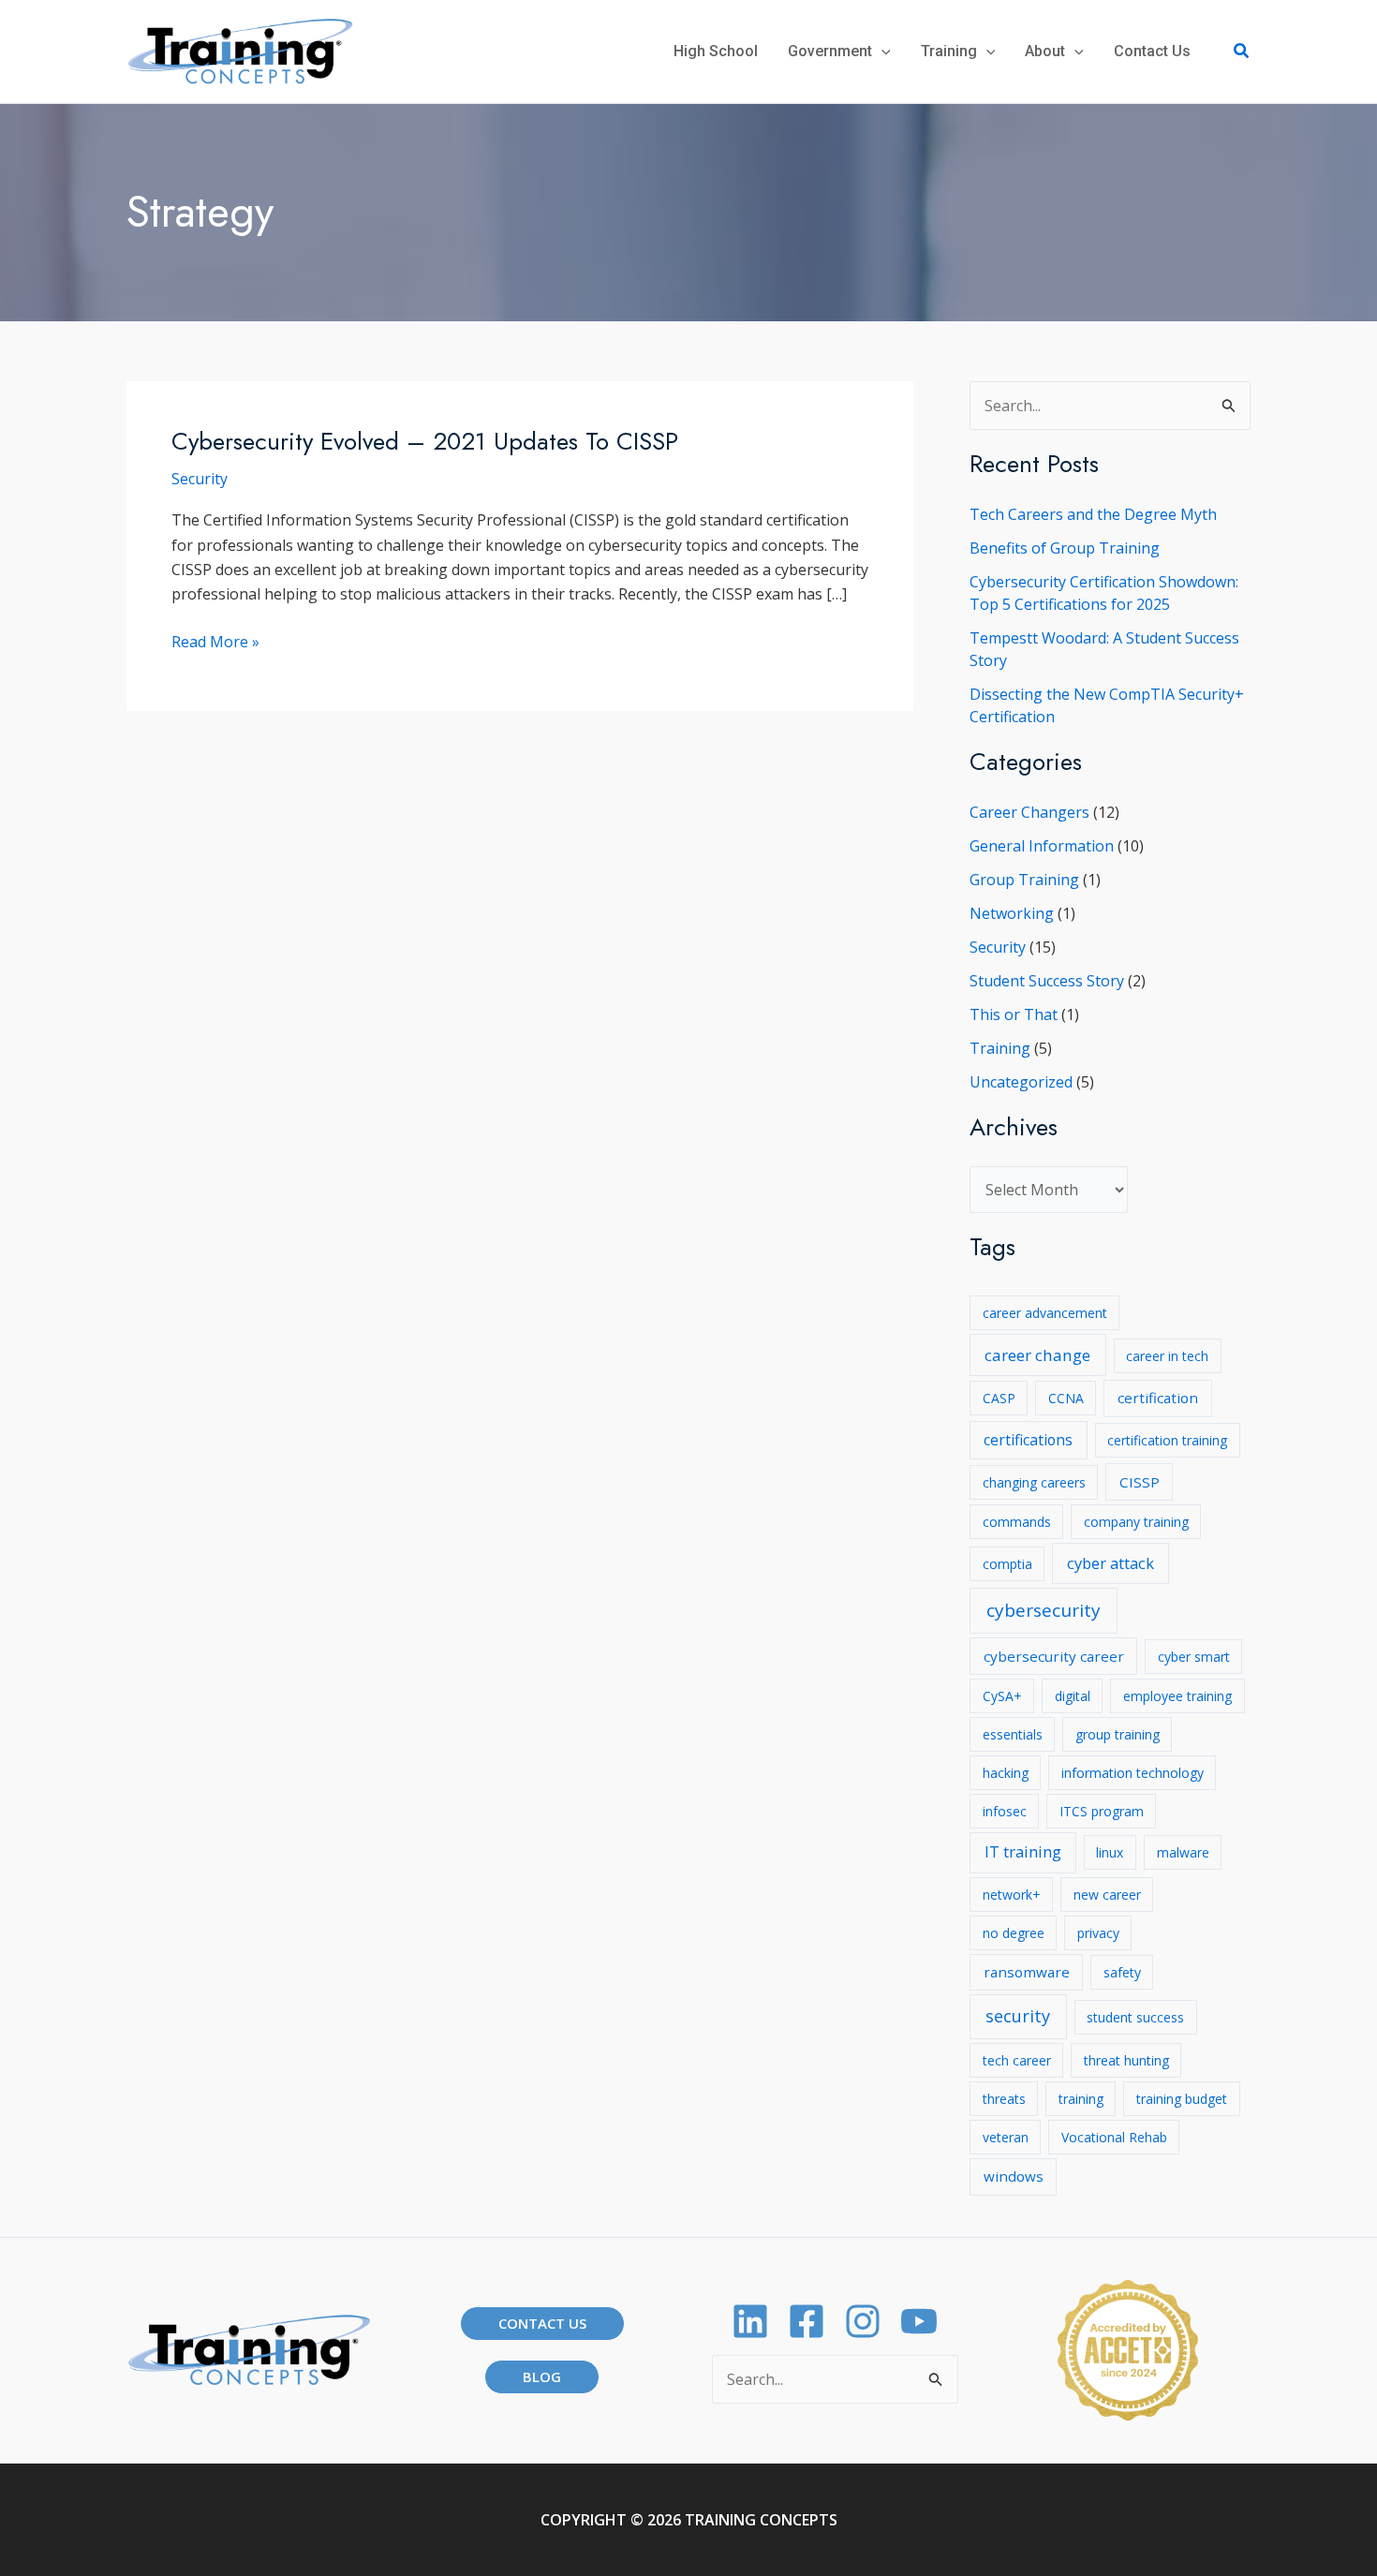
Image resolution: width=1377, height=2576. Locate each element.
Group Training (1024, 880)
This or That (1014, 1014)
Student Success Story (1047, 981)
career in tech (1167, 1356)
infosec (1005, 1811)
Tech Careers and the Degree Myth (1093, 514)
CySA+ (1002, 1696)
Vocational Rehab (1114, 2137)
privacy (1098, 1933)
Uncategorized (1021, 1082)
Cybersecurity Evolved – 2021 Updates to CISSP (425, 441)
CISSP (1140, 1482)
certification (1158, 1398)
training (1081, 2099)
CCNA (1066, 1398)
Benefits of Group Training (1065, 548)
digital (1073, 1696)
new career (1107, 1895)
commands (1017, 1522)
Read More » (215, 642)
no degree (1014, 1933)
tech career (1017, 2060)
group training (1118, 1734)
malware (1183, 1852)
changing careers (1034, 1482)
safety (1122, 1972)
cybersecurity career (1054, 1656)
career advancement (1045, 1313)
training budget (1182, 2099)
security (1018, 2016)
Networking (1012, 913)
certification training (1167, 1440)
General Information (1042, 846)
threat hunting (1126, 2060)
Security (200, 479)
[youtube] (919, 2321)
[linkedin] (750, 2321)
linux (1110, 1852)
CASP (999, 1398)
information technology (1133, 1773)
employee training (1177, 1696)
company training (1136, 1522)
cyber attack (1110, 1563)
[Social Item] (863, 2321)
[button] (881, 52)
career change (1037, 1355)
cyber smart (1194, 1657)
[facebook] (807, 2321)
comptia (1007, 1564)
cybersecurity (1044, 1610)
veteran (1006, 2137)
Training (1000, 1048)
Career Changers (1029, 812)
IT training (1023, 1851)
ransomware (1027, 1972)
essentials (1013, 1734)
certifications (1028, 1440)
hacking (1006, 1773)
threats (1004, 2099)
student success (1135, 2017)
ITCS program (1102, 1811)
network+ (1012, 1895)
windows (1014, 2176)
